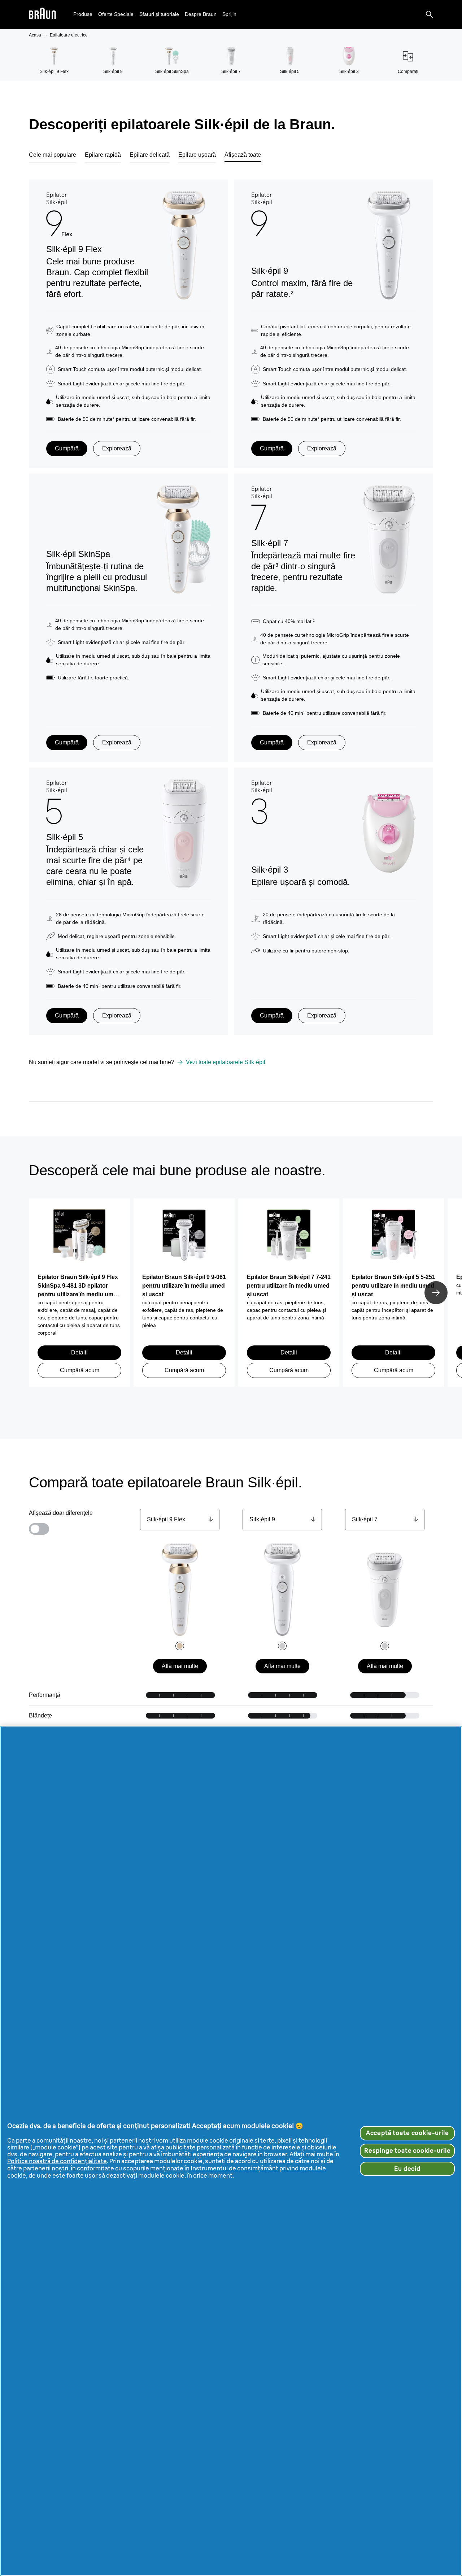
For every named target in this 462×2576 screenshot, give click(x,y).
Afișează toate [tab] (243, 155)
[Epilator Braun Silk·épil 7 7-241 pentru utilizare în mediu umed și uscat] (289, 1239)
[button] (83, 14)
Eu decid (407, 2169)
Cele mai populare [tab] (53, 155)
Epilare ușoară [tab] (197, 155)
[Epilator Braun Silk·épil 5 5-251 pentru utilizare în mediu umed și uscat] (393, 1239)
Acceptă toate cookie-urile (407, 2133)
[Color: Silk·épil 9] (282, 1646)
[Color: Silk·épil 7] (385, 1646)
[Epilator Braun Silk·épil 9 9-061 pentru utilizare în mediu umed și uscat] (184, 1239)
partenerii (123, 2140)
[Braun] (42, 15)
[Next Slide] (436, 1293)
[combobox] (180, 1520)
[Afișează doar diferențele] (39, 1529)
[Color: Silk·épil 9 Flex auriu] (180, 1646)
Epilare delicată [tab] (150, 155)
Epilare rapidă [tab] (103, 155)
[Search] (430, 14)
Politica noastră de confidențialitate (57, 2161)
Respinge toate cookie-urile (407, 2151)
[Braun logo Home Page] (42, 15)
